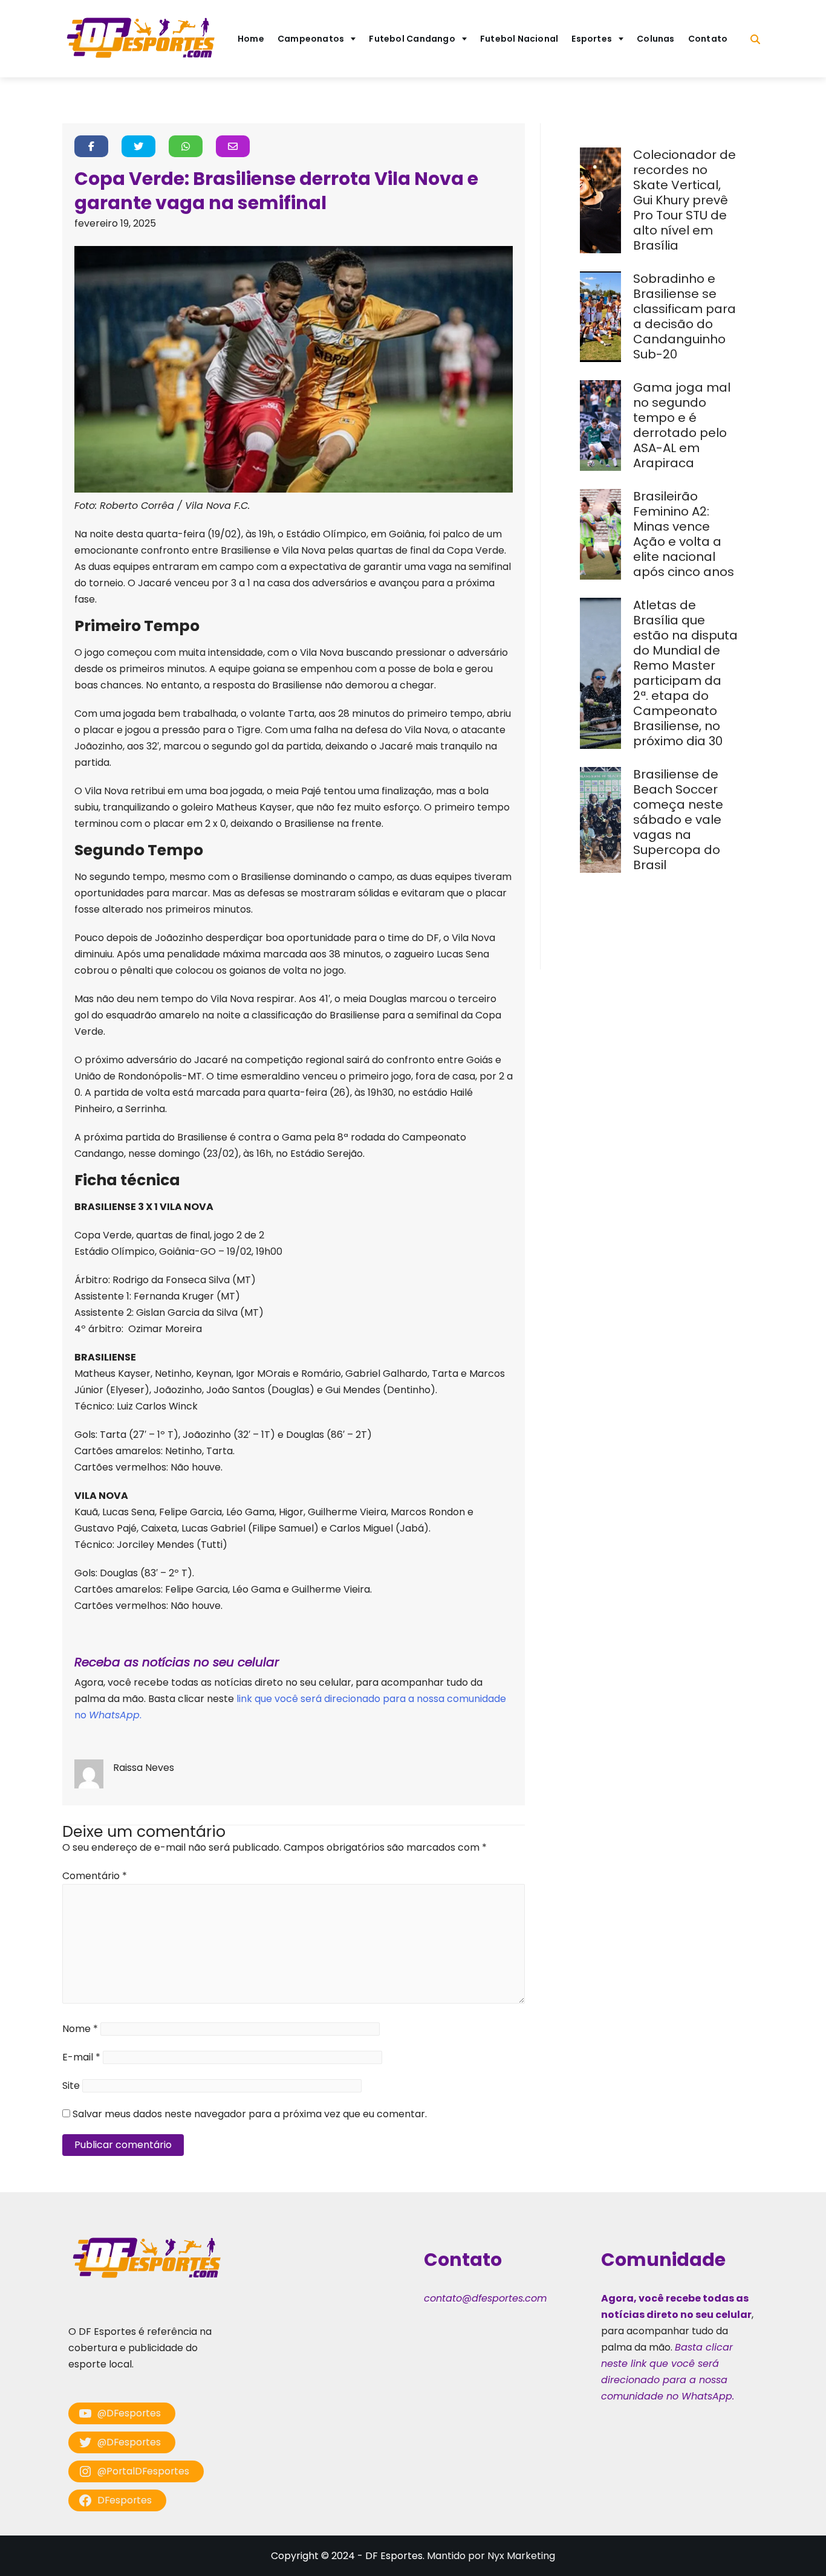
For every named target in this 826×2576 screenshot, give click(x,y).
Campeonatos (311, 39)
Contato (708, 39)
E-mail (81, 2057)
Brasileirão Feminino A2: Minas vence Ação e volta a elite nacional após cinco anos (685, 534)
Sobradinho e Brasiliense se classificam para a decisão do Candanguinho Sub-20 (685, 316)
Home (251, 39)
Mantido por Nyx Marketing (491, 2556)
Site (71, 2086)
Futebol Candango (412, 39)
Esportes (592, 39)
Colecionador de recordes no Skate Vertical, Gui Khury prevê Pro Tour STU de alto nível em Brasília (685, 200)
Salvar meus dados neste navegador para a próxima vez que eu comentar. (250, 2114)
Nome (80, 2029)
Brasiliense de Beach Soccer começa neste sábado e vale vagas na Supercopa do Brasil (678, 820)
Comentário (95, 1876)
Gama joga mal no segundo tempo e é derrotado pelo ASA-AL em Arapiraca (682, 425)
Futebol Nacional (519, 39)
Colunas (656, 39)
